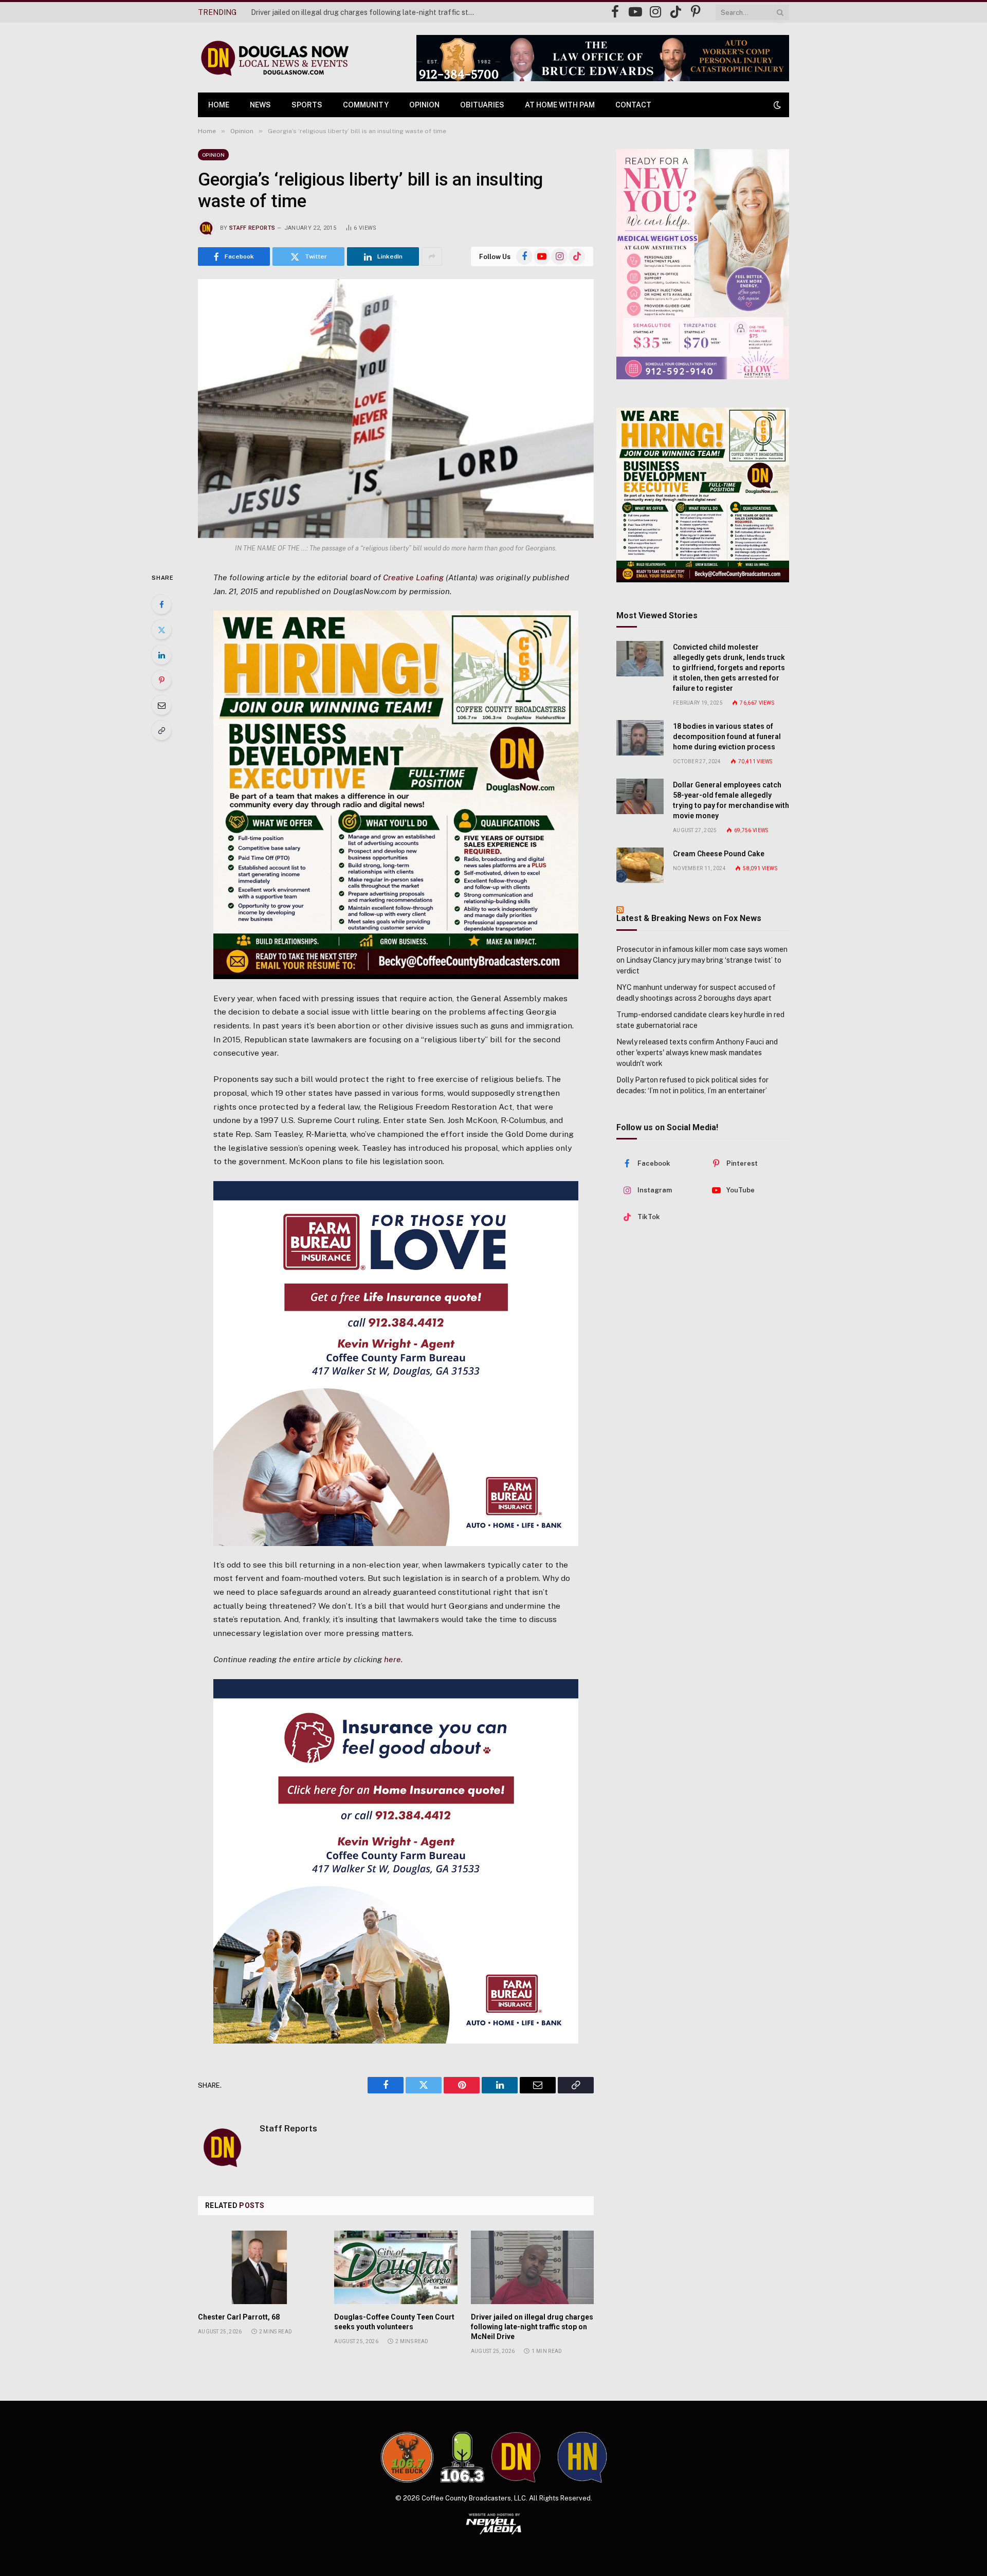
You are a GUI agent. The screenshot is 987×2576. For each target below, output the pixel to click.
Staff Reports (252, 228)
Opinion (424, 105)
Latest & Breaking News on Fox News (689, 918)
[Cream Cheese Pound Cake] (640, 865)
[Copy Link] (161, 730)
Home (219, 105)
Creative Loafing (413, 577)
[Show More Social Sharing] (432, 256)
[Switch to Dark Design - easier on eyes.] (776, 105)
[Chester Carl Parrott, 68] (259, 2267)
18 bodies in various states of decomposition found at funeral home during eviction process (727, 737)
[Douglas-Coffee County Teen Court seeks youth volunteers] (396, 2267)
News (260, 105)
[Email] (161, 705)
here (392, 1659)
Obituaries (482, 105)
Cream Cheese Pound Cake (719, 854)
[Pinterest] (161, 680)
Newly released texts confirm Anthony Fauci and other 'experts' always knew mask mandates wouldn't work (697, 1053)
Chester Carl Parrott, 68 (239, 2317)
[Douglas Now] (274, 58)
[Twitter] (161, 630)
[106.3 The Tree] (462, 2457)
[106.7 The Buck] (407, 2457)
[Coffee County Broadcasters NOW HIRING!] (396, 795)
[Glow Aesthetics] (703, 264)
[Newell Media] (494, 2524)
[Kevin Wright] (396, 1363)
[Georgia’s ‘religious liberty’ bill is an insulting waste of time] (396, 408)
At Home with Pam (560, 105)
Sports (307, 105)
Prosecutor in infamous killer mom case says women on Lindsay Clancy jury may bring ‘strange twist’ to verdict (702, 960)
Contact (633, 105)
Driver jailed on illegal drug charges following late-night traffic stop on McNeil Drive (367, 12)
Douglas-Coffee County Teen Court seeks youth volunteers (394, 2322)
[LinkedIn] (161, 655)
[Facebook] (161, 604)
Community (366, 105)
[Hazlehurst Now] (582, 2457)
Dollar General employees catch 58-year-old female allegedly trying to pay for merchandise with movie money (731, 800)
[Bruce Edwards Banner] (603, 58)
